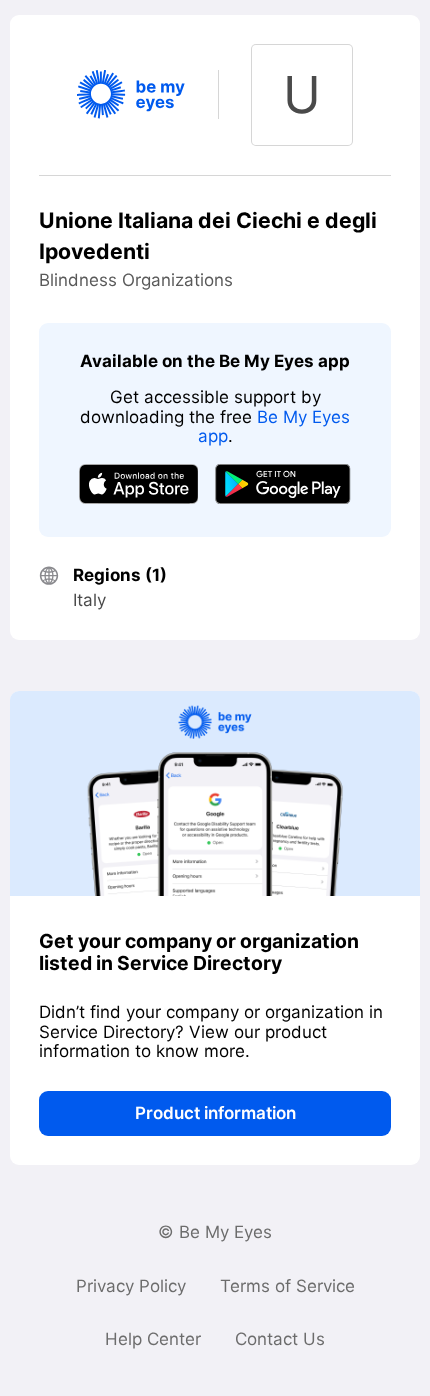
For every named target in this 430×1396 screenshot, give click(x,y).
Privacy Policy (131, 1286)
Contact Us (280, 1339)
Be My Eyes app (274, 427)
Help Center (153, 1339)
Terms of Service (287, 1286)
